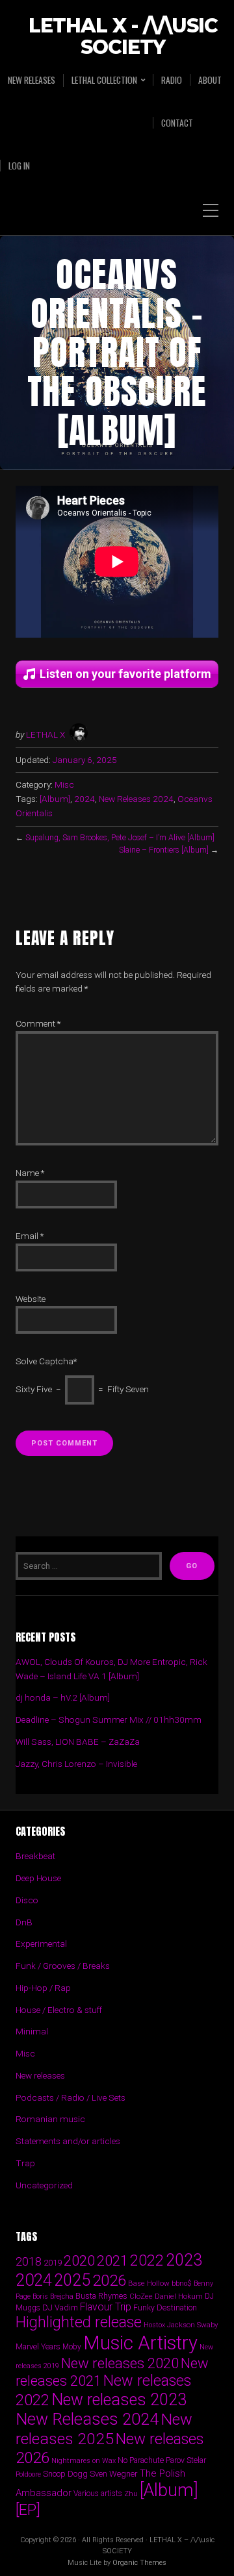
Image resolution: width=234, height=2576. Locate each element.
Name (30, 1173)
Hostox (154, 2325)
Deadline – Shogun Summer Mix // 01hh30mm (109, 1719)
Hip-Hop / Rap (43, 1988)
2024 (84, 799)
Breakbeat (35, 1856)
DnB (24, 1922)
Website (31, 1299)
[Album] (55, 799)
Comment (38, 1023)
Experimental (41, 1944)
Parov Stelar (186, 2460)
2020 (79, 2260)
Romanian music (50, 2119)
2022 (147, 2260)
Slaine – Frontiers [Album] (164, 850)
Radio (172, 80)
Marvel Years (38, 2346)
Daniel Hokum (179, 2296)
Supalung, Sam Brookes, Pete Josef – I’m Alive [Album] (120, 838)
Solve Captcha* (46, 1361)
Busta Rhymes (101, 2296)
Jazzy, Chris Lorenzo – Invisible (76, 1764)
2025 (72, 2280)
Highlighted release (79, 2322)
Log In (19, 166)
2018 (29, 2261)
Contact (177, 123)
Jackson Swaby (192, 2325)
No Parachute (141, 2460)
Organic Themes (139, 2563)
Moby (72, 2347)
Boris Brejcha (53, 2296)
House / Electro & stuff (59, 2010)
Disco (27, 1900)
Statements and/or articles (68, 2141)
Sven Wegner (114, 2474)
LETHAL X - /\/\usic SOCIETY (123, 37)
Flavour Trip (106, 2307)
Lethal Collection (104, 80)
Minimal (32, 2031)
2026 (109, 2281)
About (210, 80)
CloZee (141, 2296)
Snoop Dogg (65, 2474)
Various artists (98, 2494)
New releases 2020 (120, 2363)
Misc (64, 784)
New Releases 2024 (136, 799)
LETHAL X (45, 734)
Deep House (38, 1878)
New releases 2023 (119, 2400)
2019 (53, 2262)
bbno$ (182, 2283)
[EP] (28, 2510)
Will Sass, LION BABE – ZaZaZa (78, 1742)
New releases (32, 80)
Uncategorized (44, 2185)
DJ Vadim (60, 2307)
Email (30, 1236)
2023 (184, 2260)
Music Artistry (140, 2343)
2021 (112, 2261)
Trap (25, 2163)
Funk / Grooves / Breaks (63, 1966)
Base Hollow (149, 2283)
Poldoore (28, 2474)
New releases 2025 (104, 2429)
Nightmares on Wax (84, 2461)
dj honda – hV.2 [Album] (63, 1697)
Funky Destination (165, 2307)
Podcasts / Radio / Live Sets (71, 2097)
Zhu (131, 2494)
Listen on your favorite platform (125, 674)
